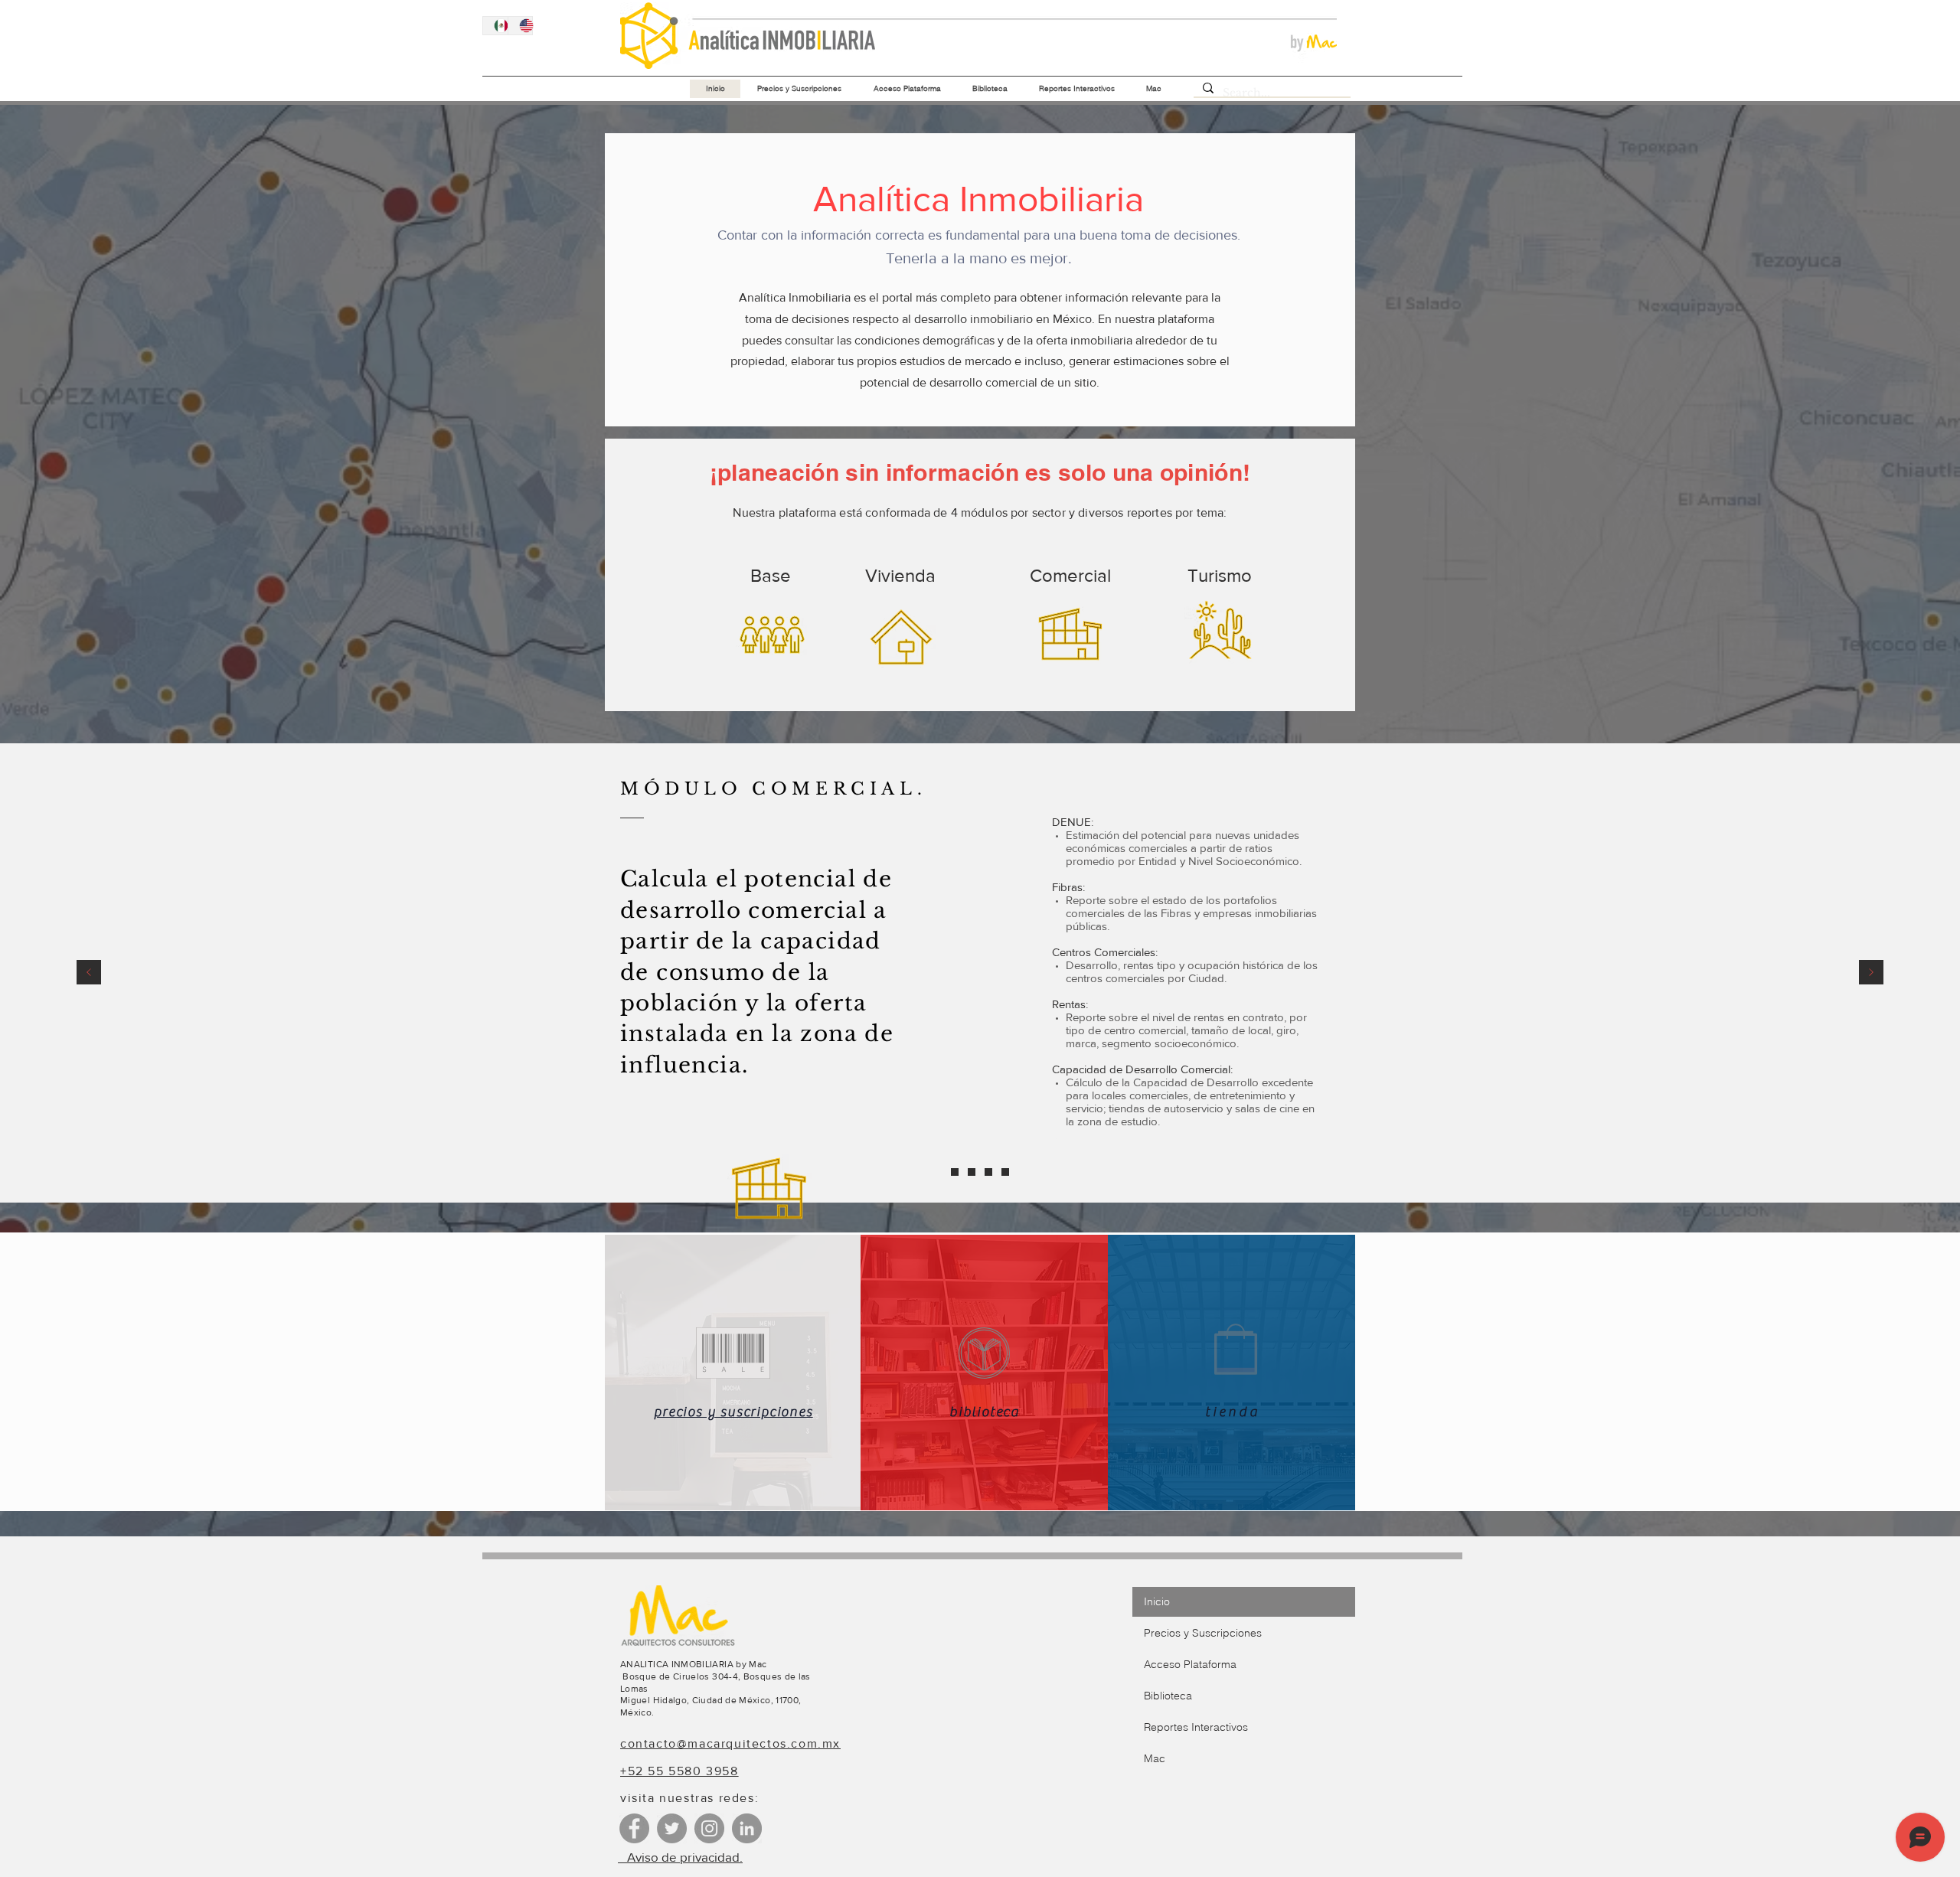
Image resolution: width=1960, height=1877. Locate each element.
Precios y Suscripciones (1203, 1633)
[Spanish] (495, 26)
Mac (1155, 1758)
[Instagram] (709, 1828)
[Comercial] (988, 1172)
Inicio (1157, 1601)
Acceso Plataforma (1190, 1664)
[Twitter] (672, 1828)
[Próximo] (1871, 973)
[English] (520, 26)
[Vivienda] (972, 1172)
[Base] (955, 1172)
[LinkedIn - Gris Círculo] (747, 1828)
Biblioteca (1168, 1696)
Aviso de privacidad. (680, 1857)
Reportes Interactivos (1196, 1727)
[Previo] (89, 973)
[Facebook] (634, 1828)
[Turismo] (1005, 1172)
